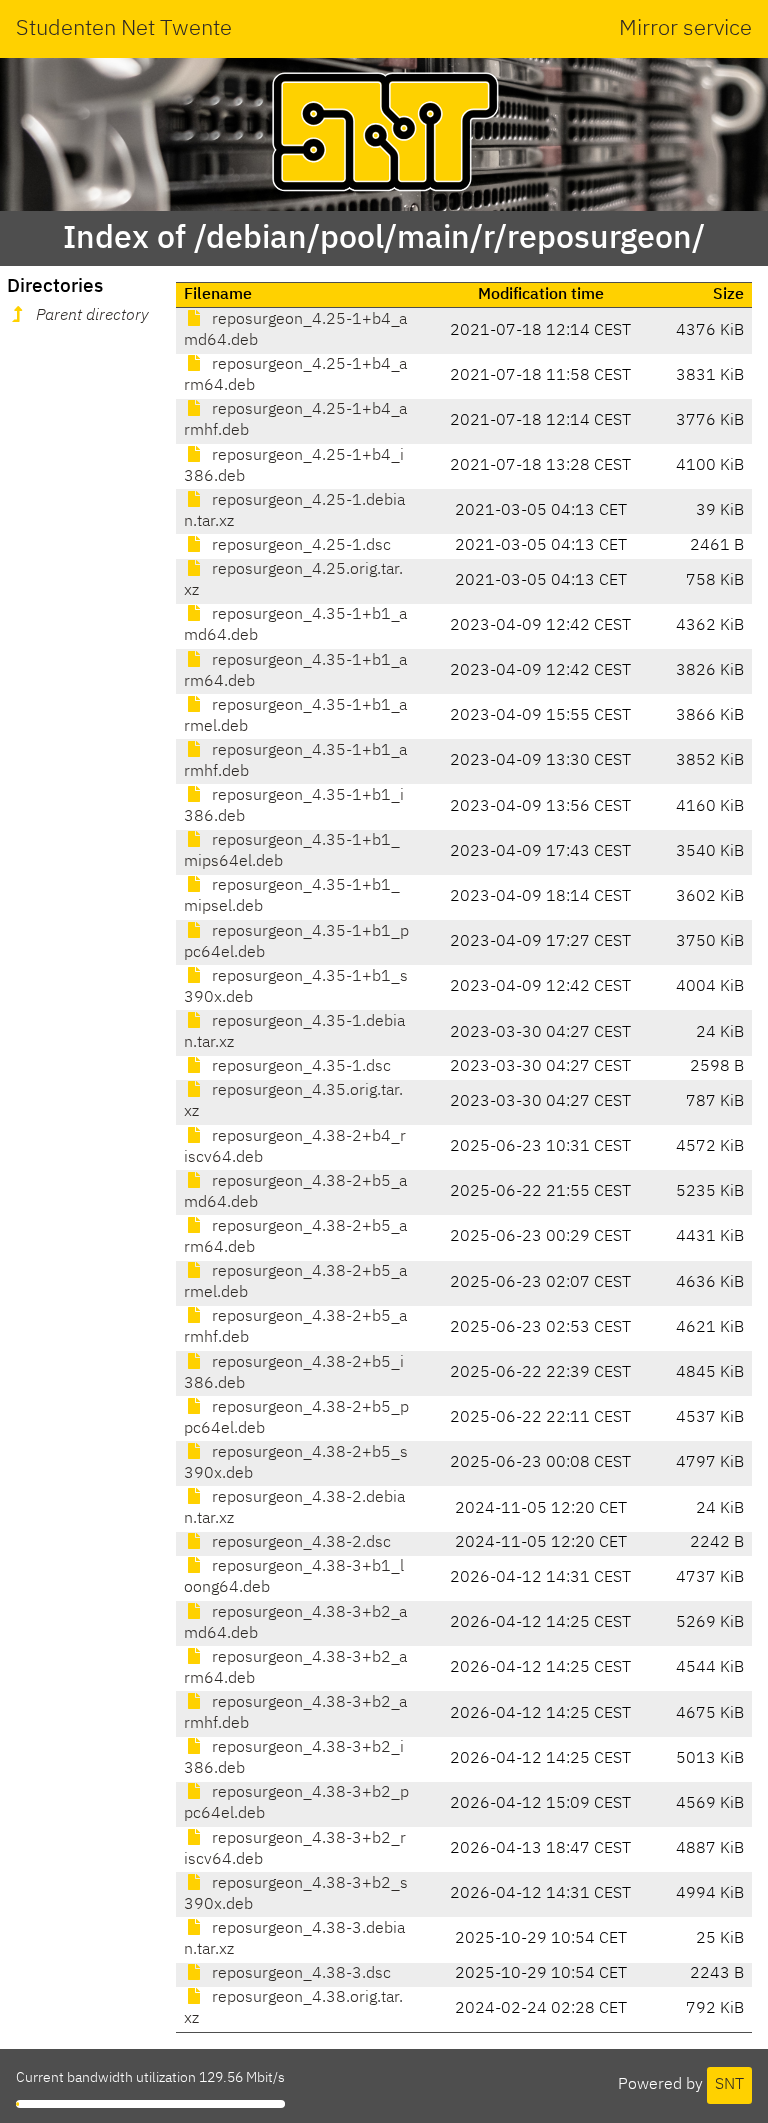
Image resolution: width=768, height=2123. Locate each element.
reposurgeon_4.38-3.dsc (299, 1974)
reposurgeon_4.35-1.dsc (299, 1067)
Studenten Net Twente (124, 29)
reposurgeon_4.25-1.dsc (299, 546)
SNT (729, 2085)
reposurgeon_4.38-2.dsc (299, 1543)
